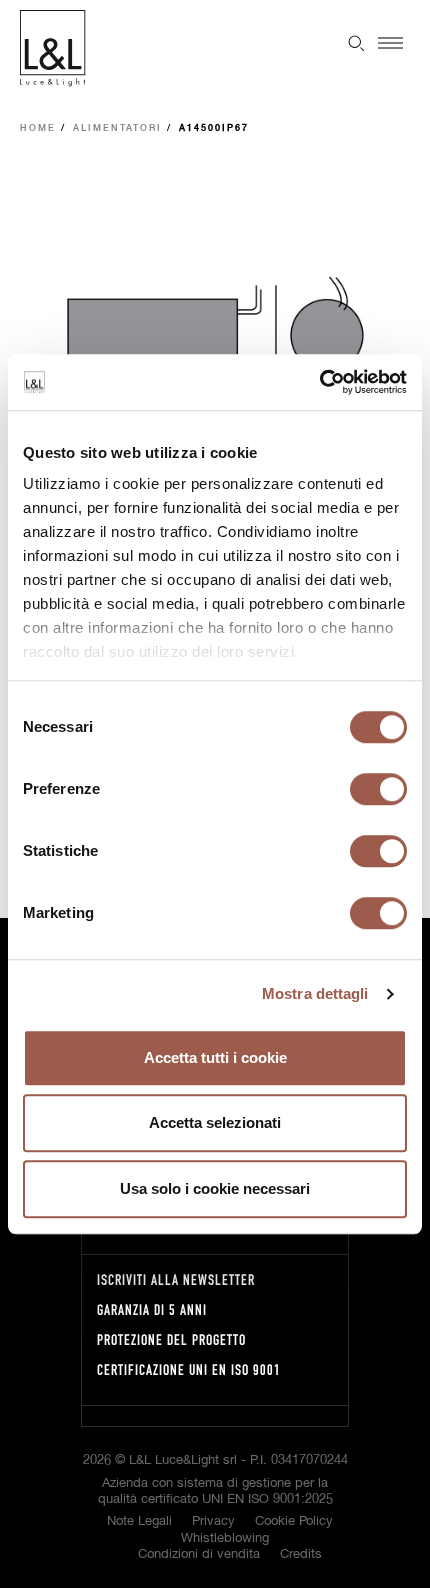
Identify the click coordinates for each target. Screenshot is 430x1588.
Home (38, 128)
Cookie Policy (294, 1521)
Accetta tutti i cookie (215, 1057)
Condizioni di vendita (199, 1554)
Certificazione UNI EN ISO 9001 (189, 1369)
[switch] (378, 789)
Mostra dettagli (315, 993)
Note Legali (139, 1521)
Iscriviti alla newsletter (176, 1279)
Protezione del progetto (171, 1339)
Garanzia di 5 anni (152, 1309)
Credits (301, 1554)
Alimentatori (117, 128)
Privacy (213, 1521)
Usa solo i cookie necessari (215, 1188)
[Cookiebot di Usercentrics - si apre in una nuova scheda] (319, 382)
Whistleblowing (225, 1538)
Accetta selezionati (215, 1122)
